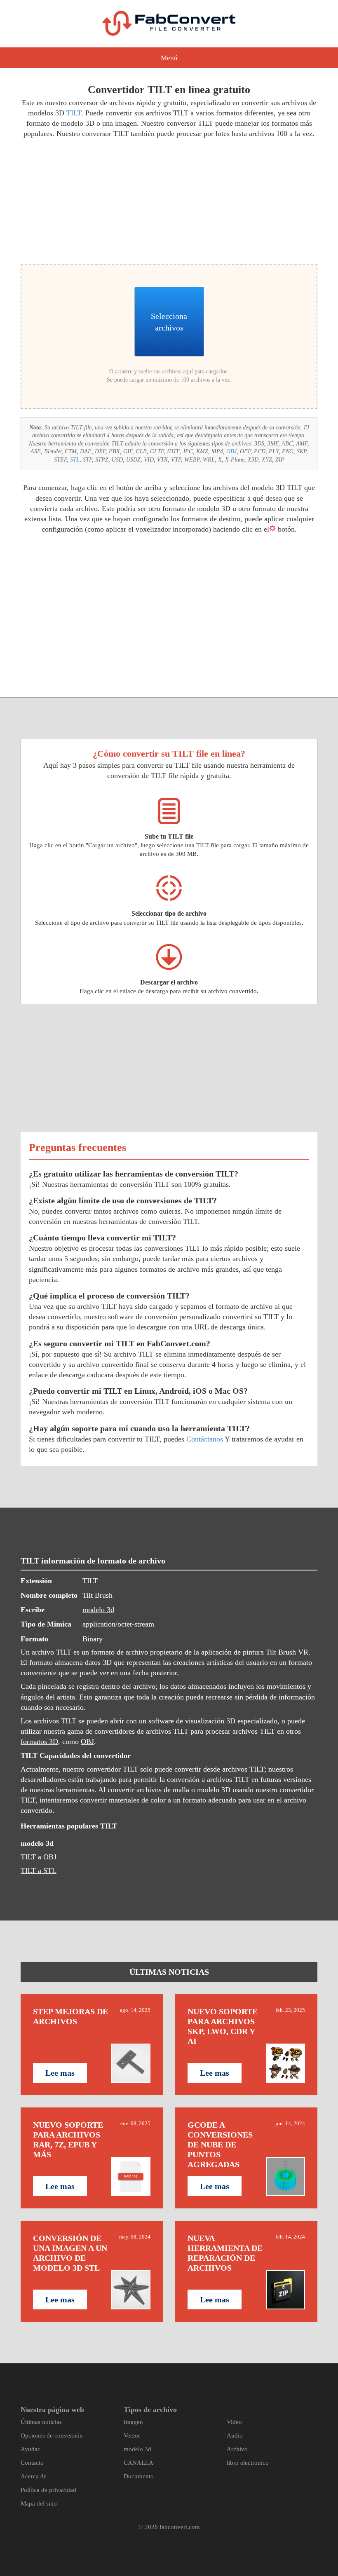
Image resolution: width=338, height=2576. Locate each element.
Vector (132, 2435)
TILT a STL (39, 1870)
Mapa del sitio (39, 2503)
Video (234, 2422)
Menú (169, 58)
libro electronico (248, 2463)
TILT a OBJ (39, 1857)
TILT (74, 113)
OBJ (231, 451)
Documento (139, 2476)
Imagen (133, 2422)
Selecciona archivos (169, 322)
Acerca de (34, 2476)
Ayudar (30, 2449)
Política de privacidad (48, 2490)
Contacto (32, 2463)
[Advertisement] (92, 200)
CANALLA (138, 2463)
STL (75, 460)
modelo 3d (98, 1610)
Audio (235, 2435)
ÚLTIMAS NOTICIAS (169, 1972)
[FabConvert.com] (169, 23)
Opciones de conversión (52, 2435)
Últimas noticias (41, 2422)
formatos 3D (39, 1742)
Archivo (237, 2449)
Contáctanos (205, 1439)
